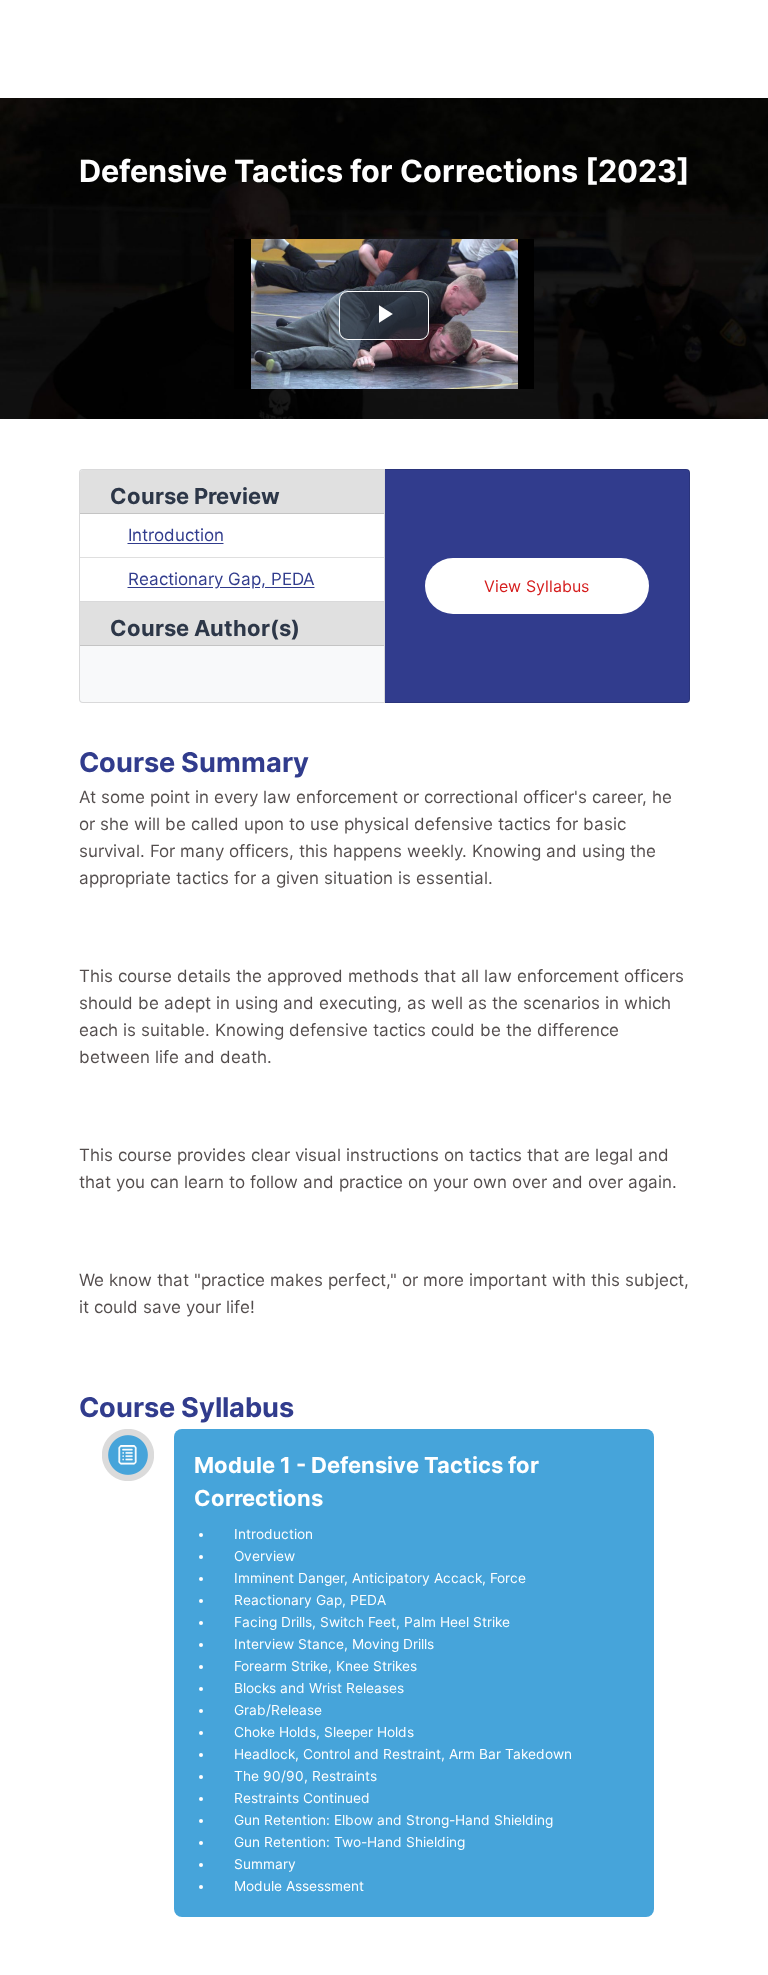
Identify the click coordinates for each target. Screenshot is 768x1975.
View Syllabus (536, 586)
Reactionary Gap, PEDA (221, 579)
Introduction (176, 535)
